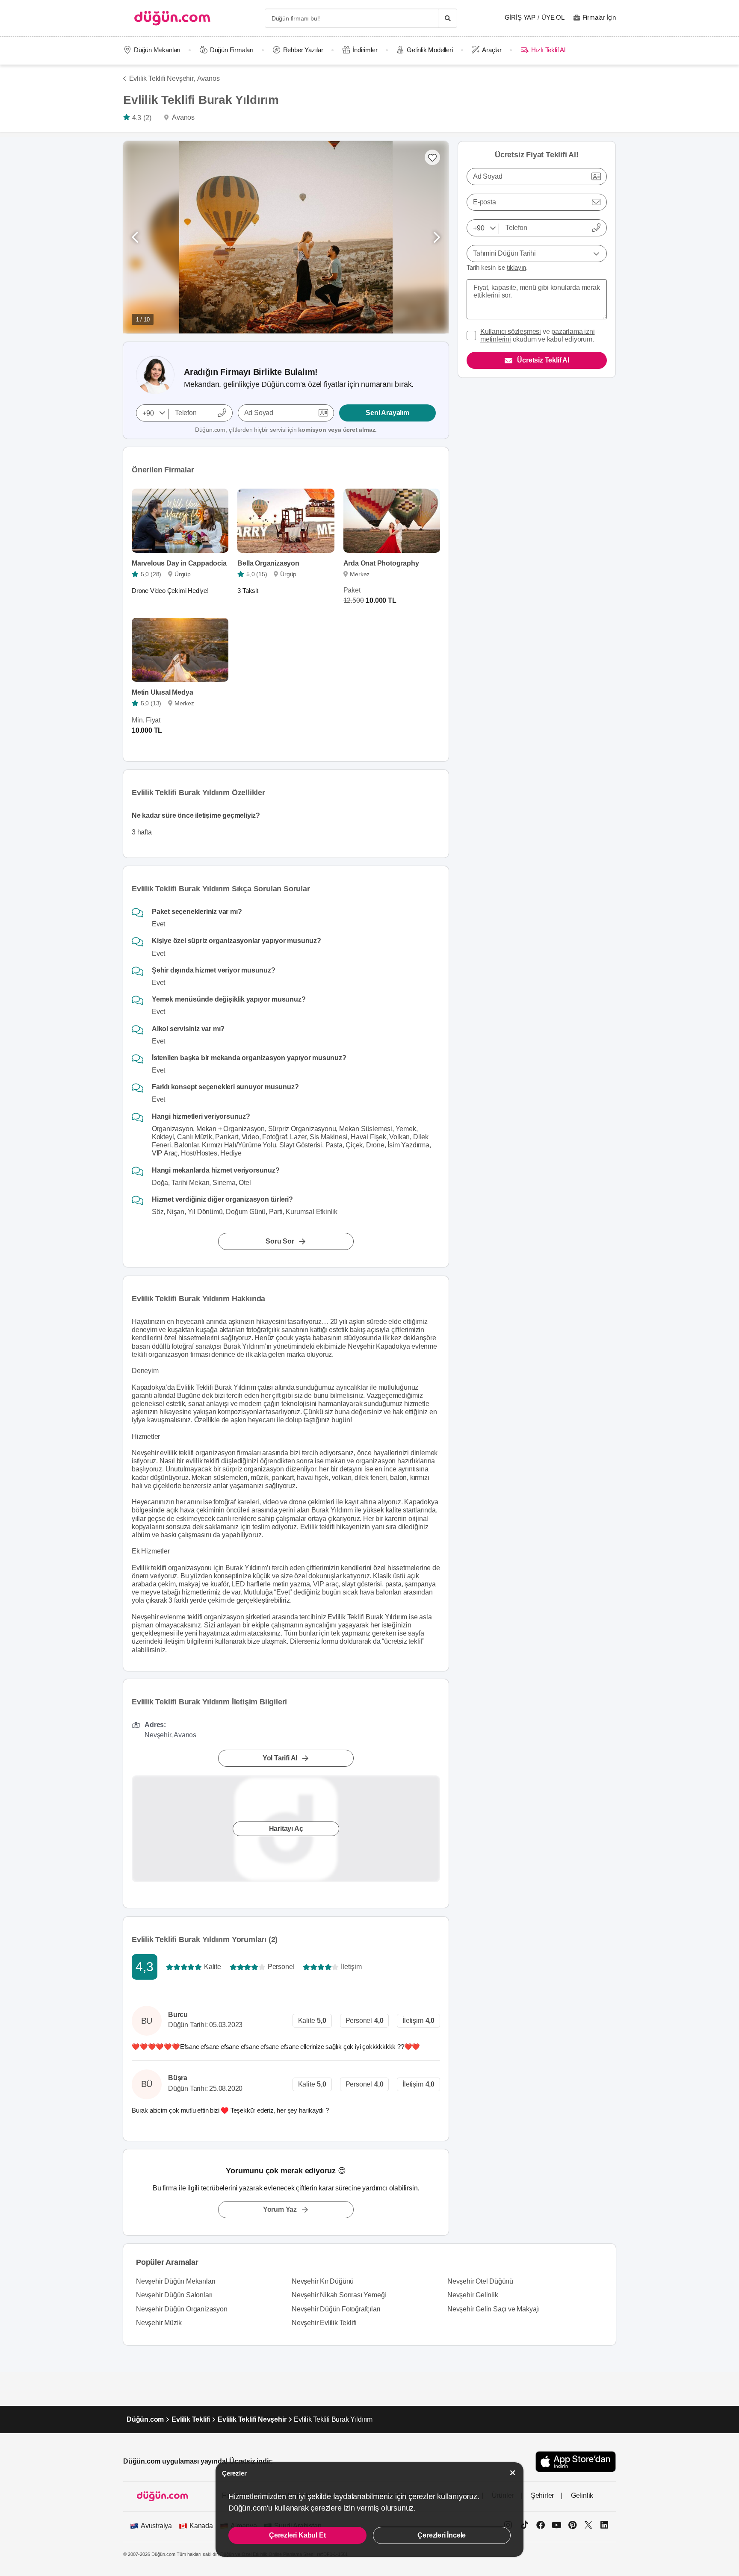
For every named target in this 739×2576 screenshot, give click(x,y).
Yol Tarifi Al (280, 1758)
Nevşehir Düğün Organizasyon (182, 2309)
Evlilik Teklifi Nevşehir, (162, 78)
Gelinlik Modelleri (430, 50)
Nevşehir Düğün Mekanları (176, 2281)
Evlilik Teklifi (191, 2419)
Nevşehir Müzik (159, 2323)
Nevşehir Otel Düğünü (480, 2281)
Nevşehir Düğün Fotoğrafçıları (336, 2309)
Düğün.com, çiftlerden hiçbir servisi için (286, 430)
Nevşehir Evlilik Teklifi (324, 2323)
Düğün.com (145, 2419)
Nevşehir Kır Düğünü (323, 2281)
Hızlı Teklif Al (548, 50)
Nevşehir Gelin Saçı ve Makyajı (494, 2309)
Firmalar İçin (599, 17)
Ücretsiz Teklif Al (543, 360)
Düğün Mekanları (157, 50)
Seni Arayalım (387, 413)
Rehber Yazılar (303, 50)
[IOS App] (576, 2462)
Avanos (208, 78)
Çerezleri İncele (442, 2535)
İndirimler (365, 50)
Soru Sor (280, 1242)
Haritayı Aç (286, 1829)
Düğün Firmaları (232, 50)
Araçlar (492, 50)
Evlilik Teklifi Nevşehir (252, 2419)
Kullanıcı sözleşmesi (511, 332)
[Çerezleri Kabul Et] (513, 2473)
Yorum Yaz (280, 2209)
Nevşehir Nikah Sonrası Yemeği (339, 2295)
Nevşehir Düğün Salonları (174, 2295)
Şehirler (542, 2495)
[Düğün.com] (172, 18)
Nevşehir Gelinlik (473, 2295)
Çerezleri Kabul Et (297, 2535)
